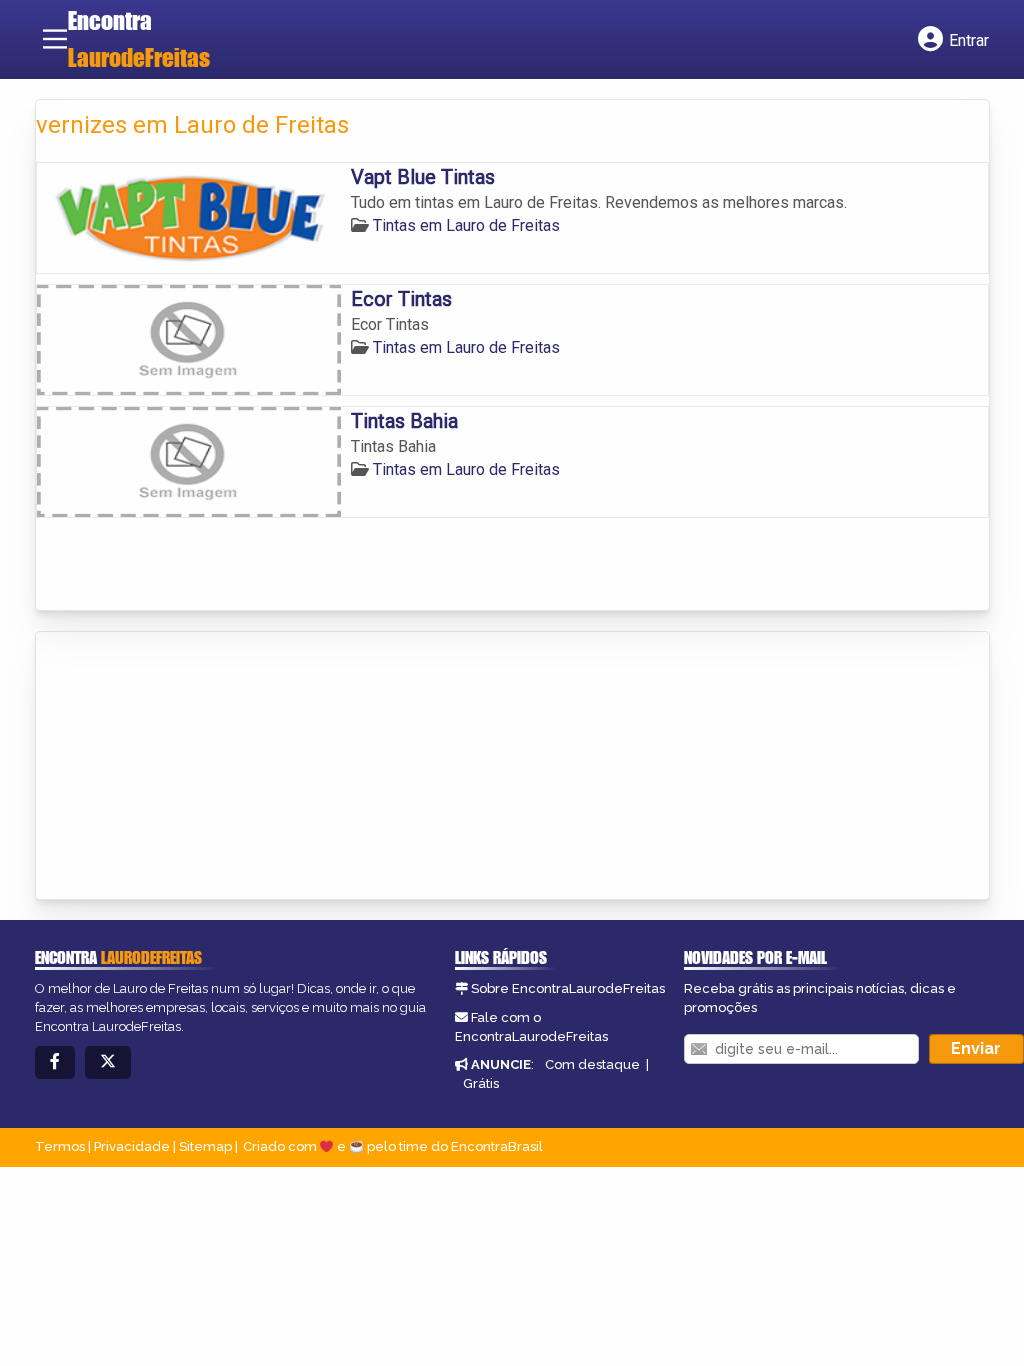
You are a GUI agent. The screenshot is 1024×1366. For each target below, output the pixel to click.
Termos (60, 1146)
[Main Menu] (55, 39)
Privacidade (132, 1146)
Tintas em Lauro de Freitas (466, 225)
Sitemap (205, 1146)
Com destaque (592, 1064)
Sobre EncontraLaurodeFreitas (568, 988)
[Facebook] (55, 1062)
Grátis (481, 1083)
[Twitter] (108, 1062)
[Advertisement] (186, 767)
